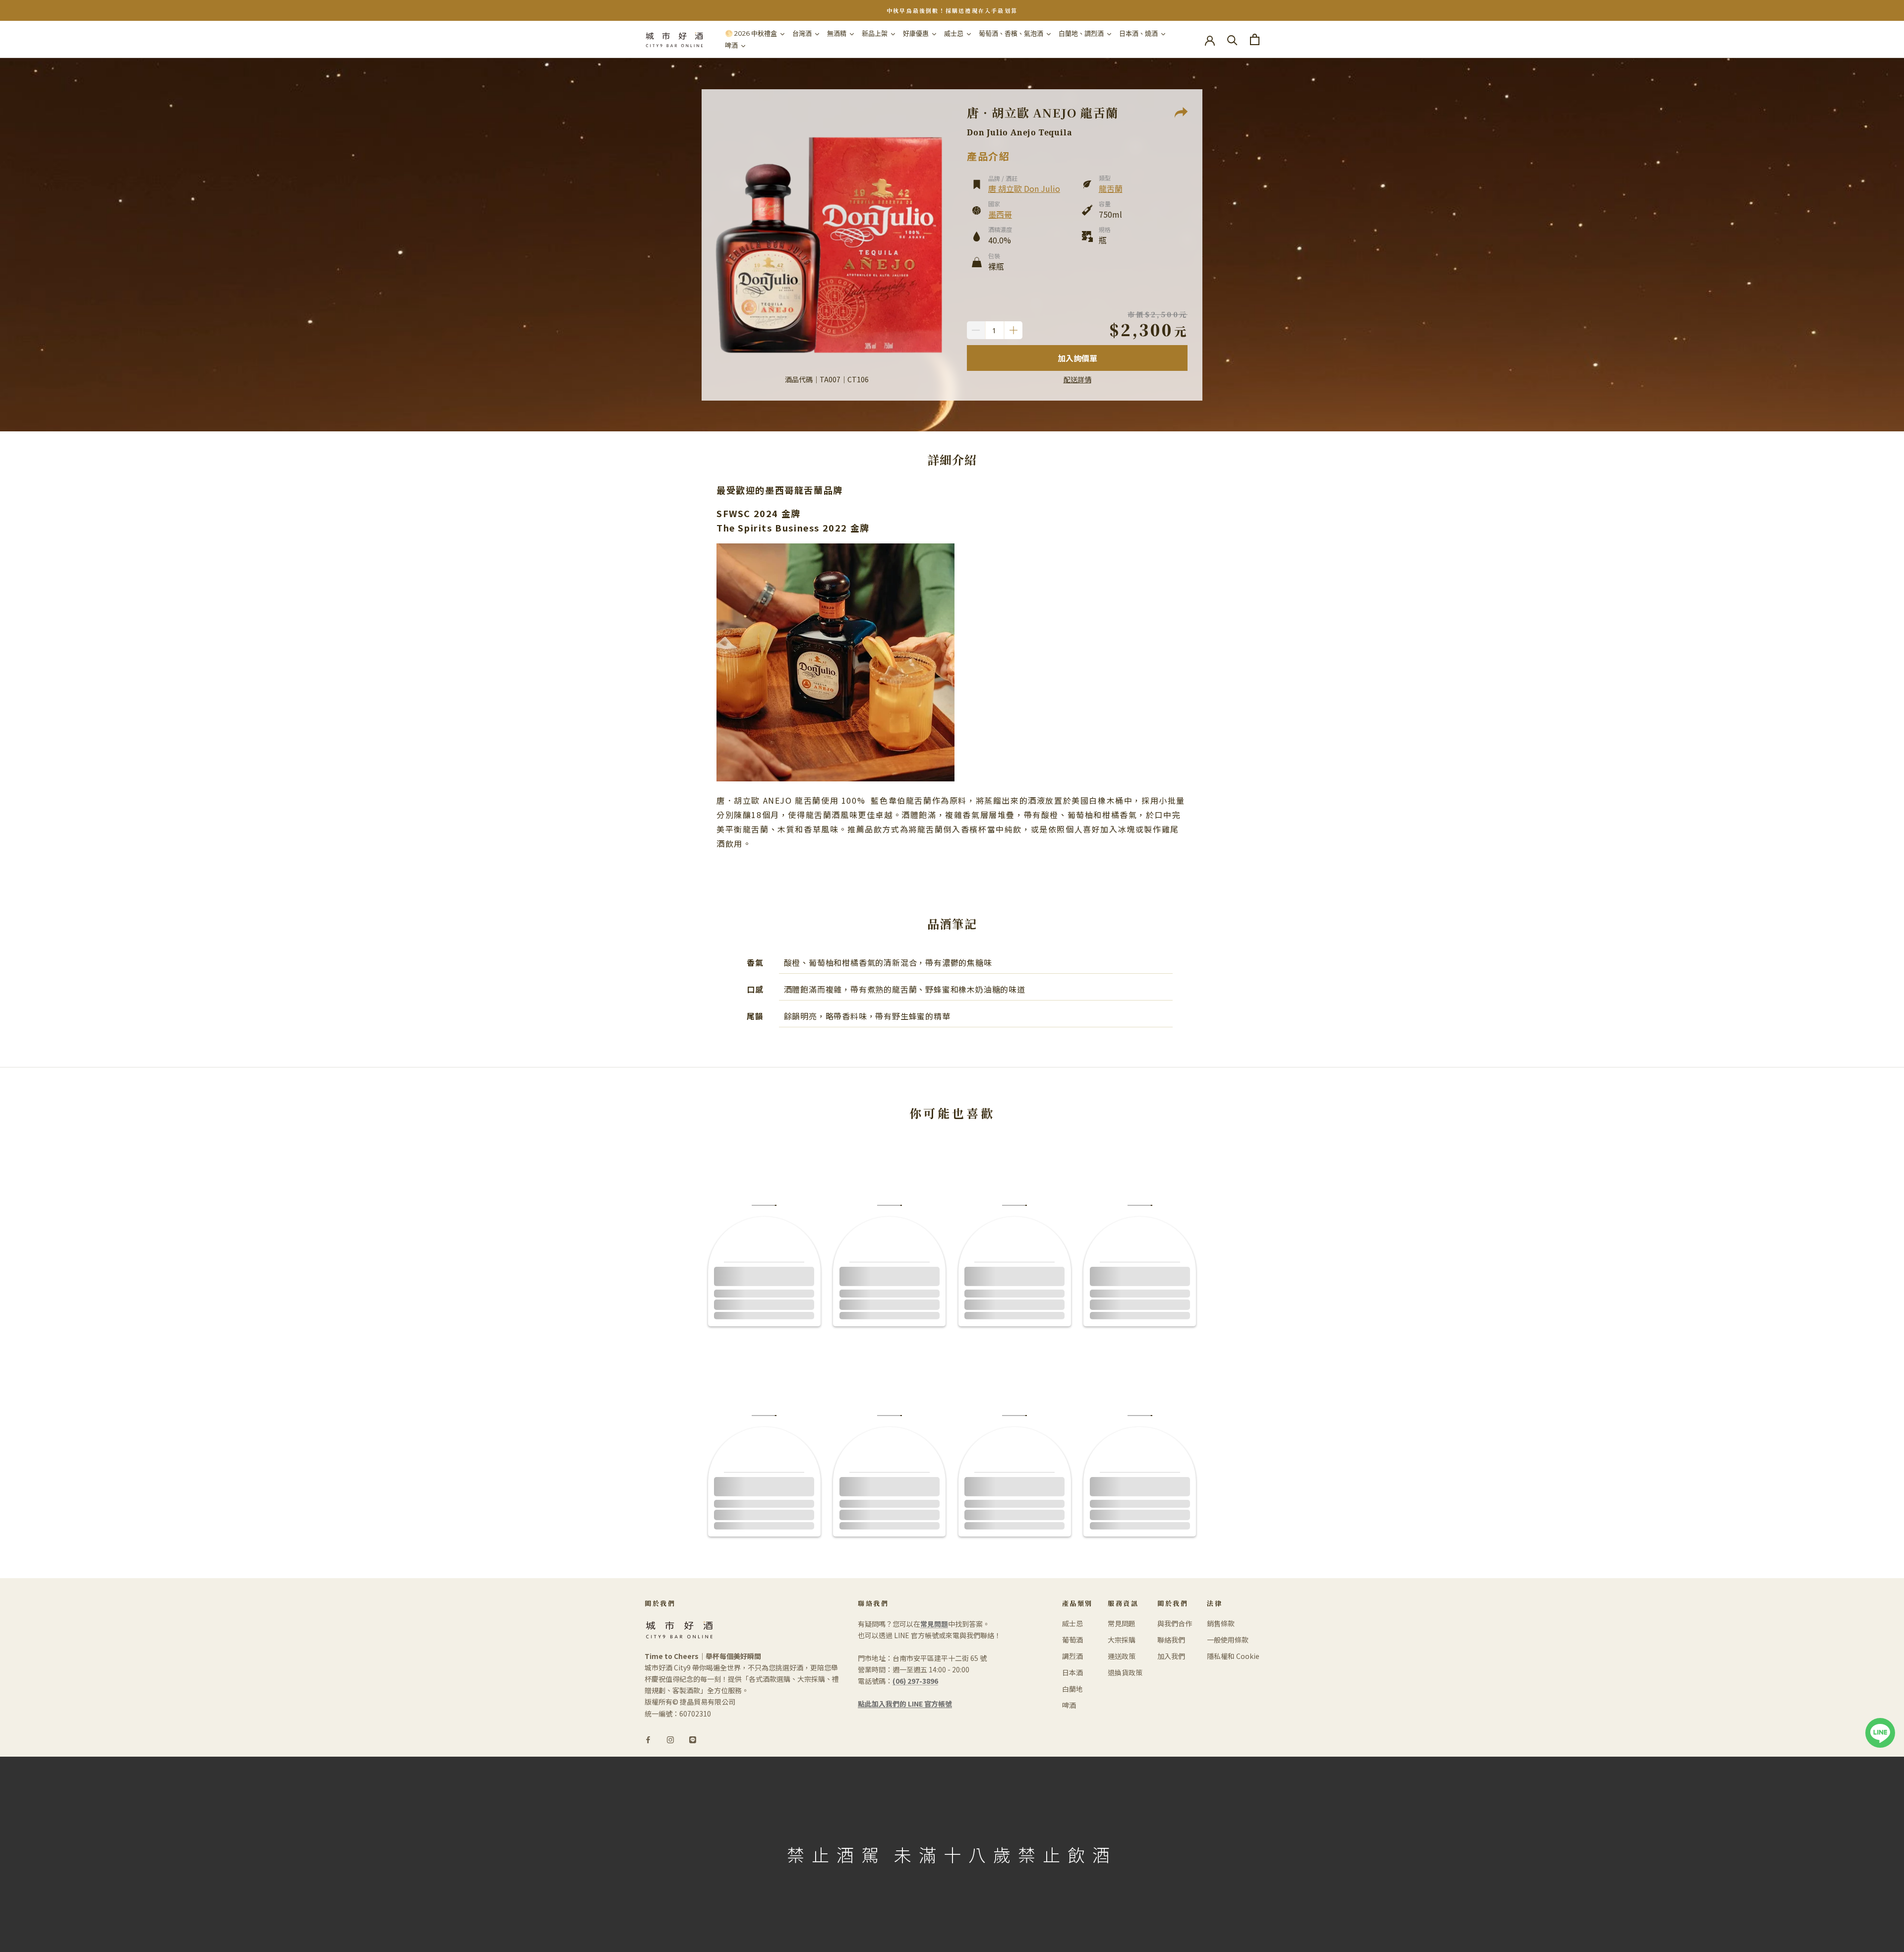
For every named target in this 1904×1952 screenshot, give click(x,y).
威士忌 (1072, 1623)
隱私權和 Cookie (1233, 1656)
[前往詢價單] (1255, 39)
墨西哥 (1000, 214)
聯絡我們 (1171, 1640)
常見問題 (1122, 1623)
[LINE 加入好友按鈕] (1880, 1723)
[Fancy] (693, 1739)
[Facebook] (648, 1739)
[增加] (1013, 330)
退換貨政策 (1125, 1672)
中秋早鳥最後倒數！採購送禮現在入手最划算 (952, 10)
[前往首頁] (674, 39)
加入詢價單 (1077, 358)
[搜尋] (1232, 39)
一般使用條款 (1228, 1640)
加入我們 (1171, 1656)
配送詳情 (1077, 379)
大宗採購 (1122, 1640)
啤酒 (1069, 1705)
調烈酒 (1072, 1656)
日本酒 (1072, 1672)
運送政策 (1122, 1656)
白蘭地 (1072, 1689)
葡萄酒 (1072, 1640)
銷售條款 (1221, 1623)
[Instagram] (670, 1739)
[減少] (976, 330)
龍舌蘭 (1111, 188)
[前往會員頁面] (1210, 40)
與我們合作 (1175, 1623)
